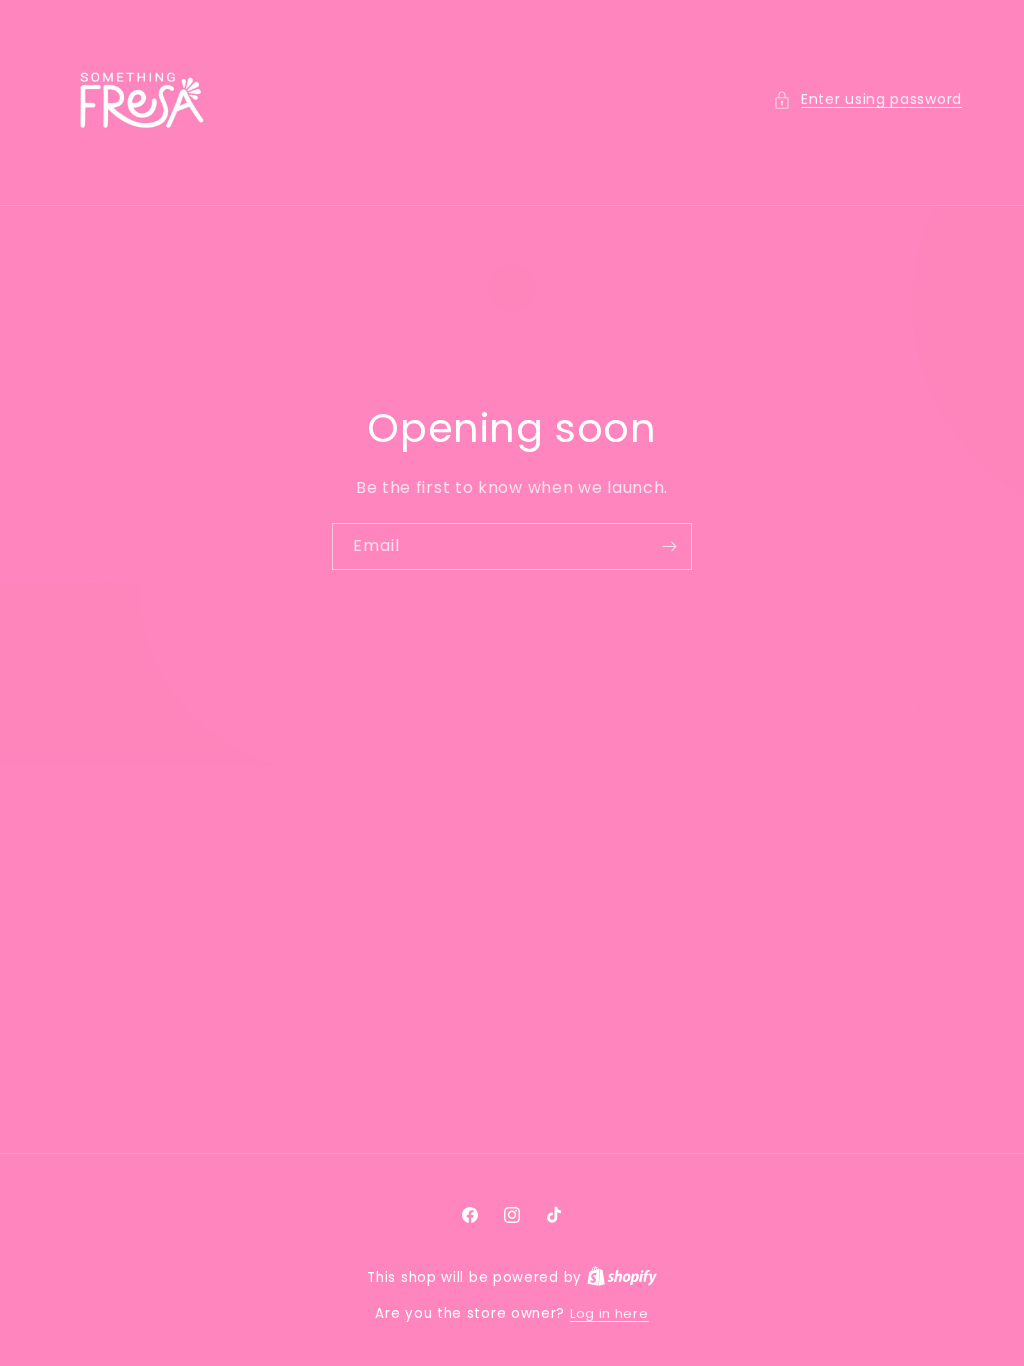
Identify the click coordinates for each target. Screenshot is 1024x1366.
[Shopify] (622, 1277)
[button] (867, 99)
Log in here (609, 1313)
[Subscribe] (669, 546)
